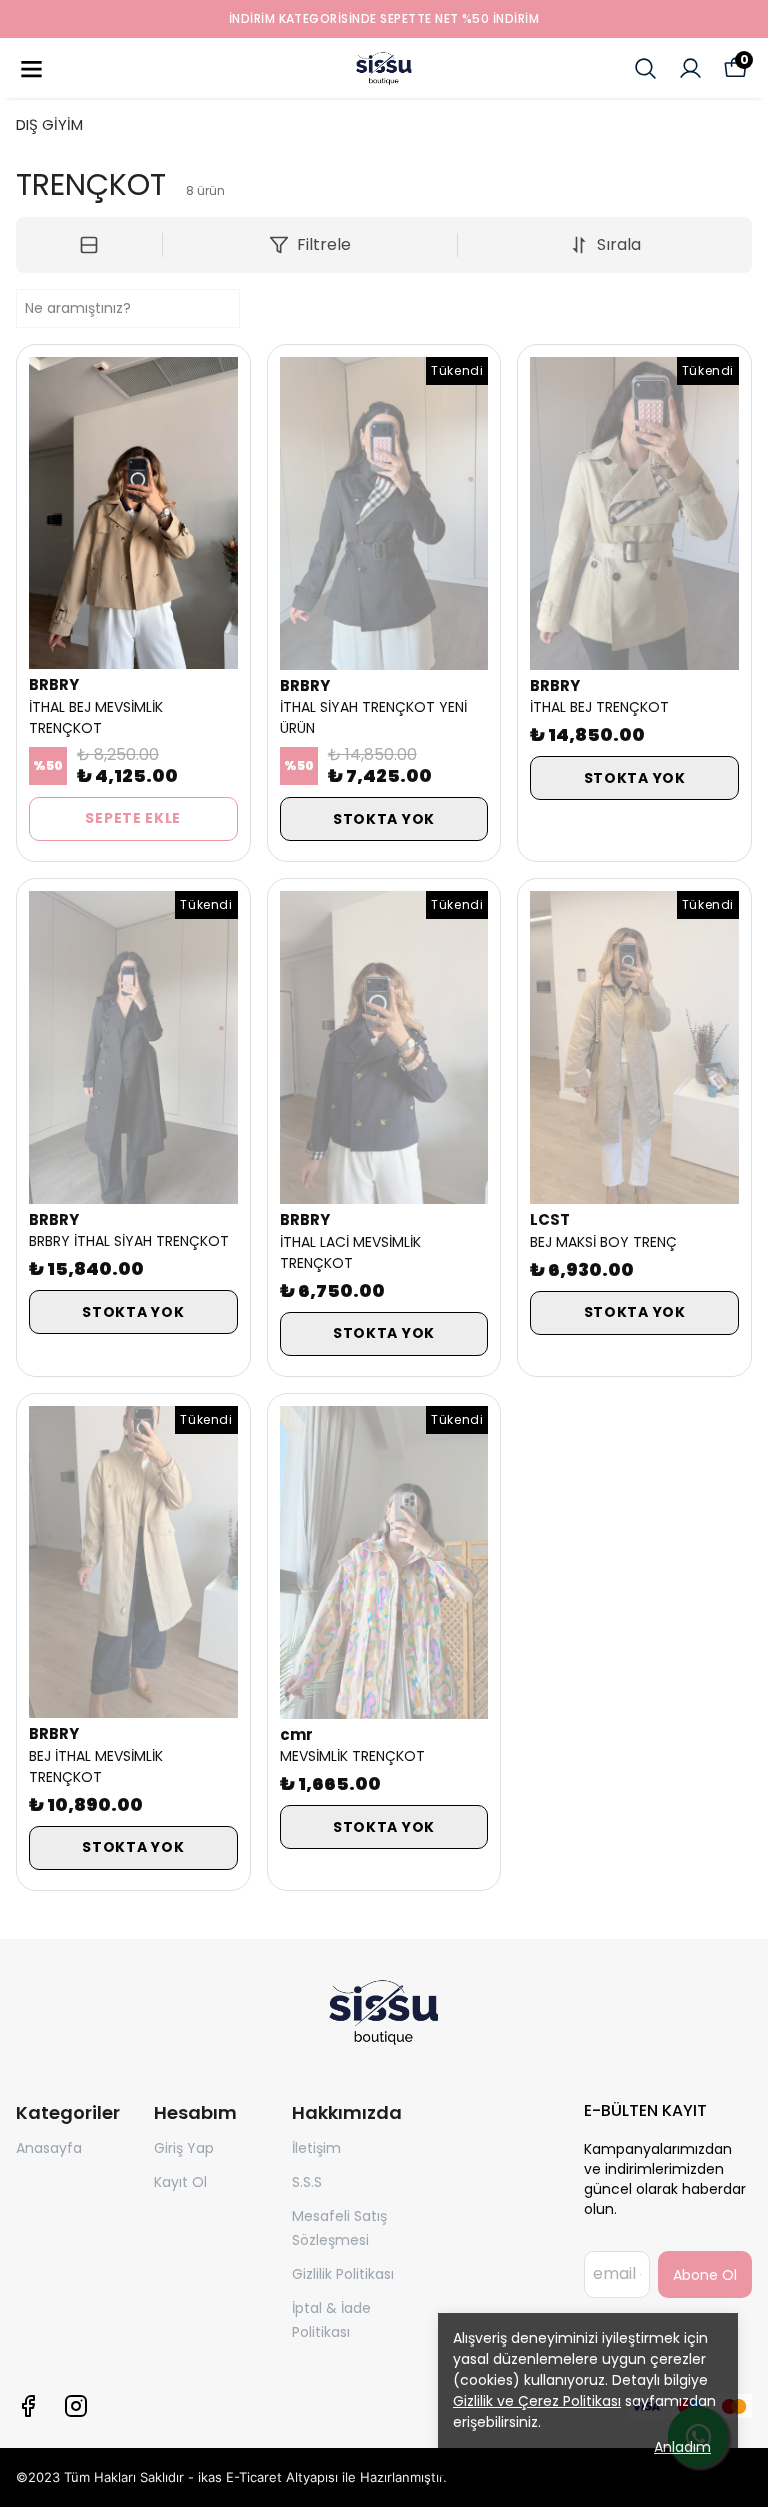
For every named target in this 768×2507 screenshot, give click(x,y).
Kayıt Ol (180, 2182)
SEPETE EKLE (133, 818)
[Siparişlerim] (690, 68)
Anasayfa (49, 2148)
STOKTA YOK (384, 819)
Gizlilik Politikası (343, 2274)
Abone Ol (705, 2275)
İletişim (316, 2148)
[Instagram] (76, 2406)
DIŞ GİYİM (49, 124)
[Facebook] (28, 2406)
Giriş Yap (184, 2148)
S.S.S (307, 2182)
